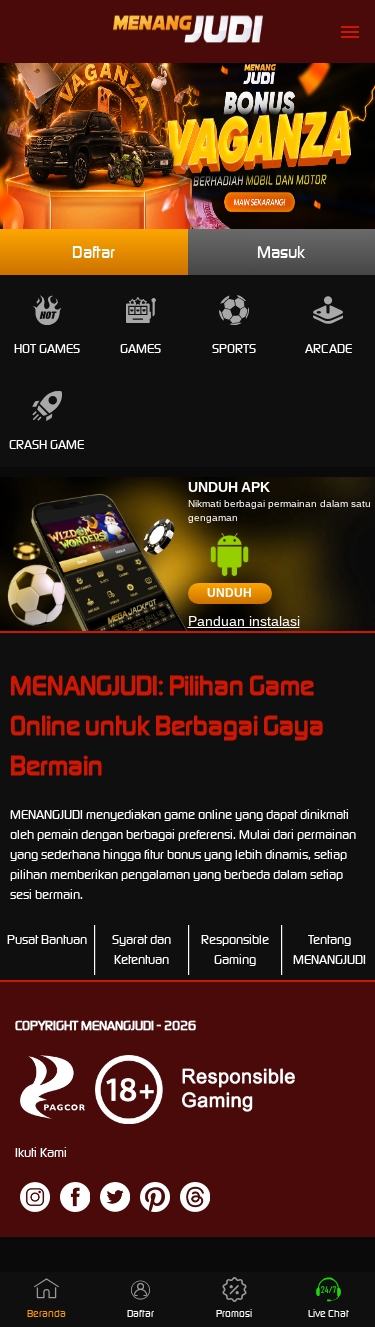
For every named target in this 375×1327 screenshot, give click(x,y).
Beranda (46, 1313)
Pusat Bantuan (47, 939)
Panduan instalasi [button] (244, 621)
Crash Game (46, 444)
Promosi (234, 1313)
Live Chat (328, 1313)
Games (140, 348)
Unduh (229, 593)
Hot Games (47, 348)
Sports (234, 348)
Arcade (328, 348)
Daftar (93, 252)
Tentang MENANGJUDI (329, 949)
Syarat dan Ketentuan (141, 949)
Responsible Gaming (235, 949)
